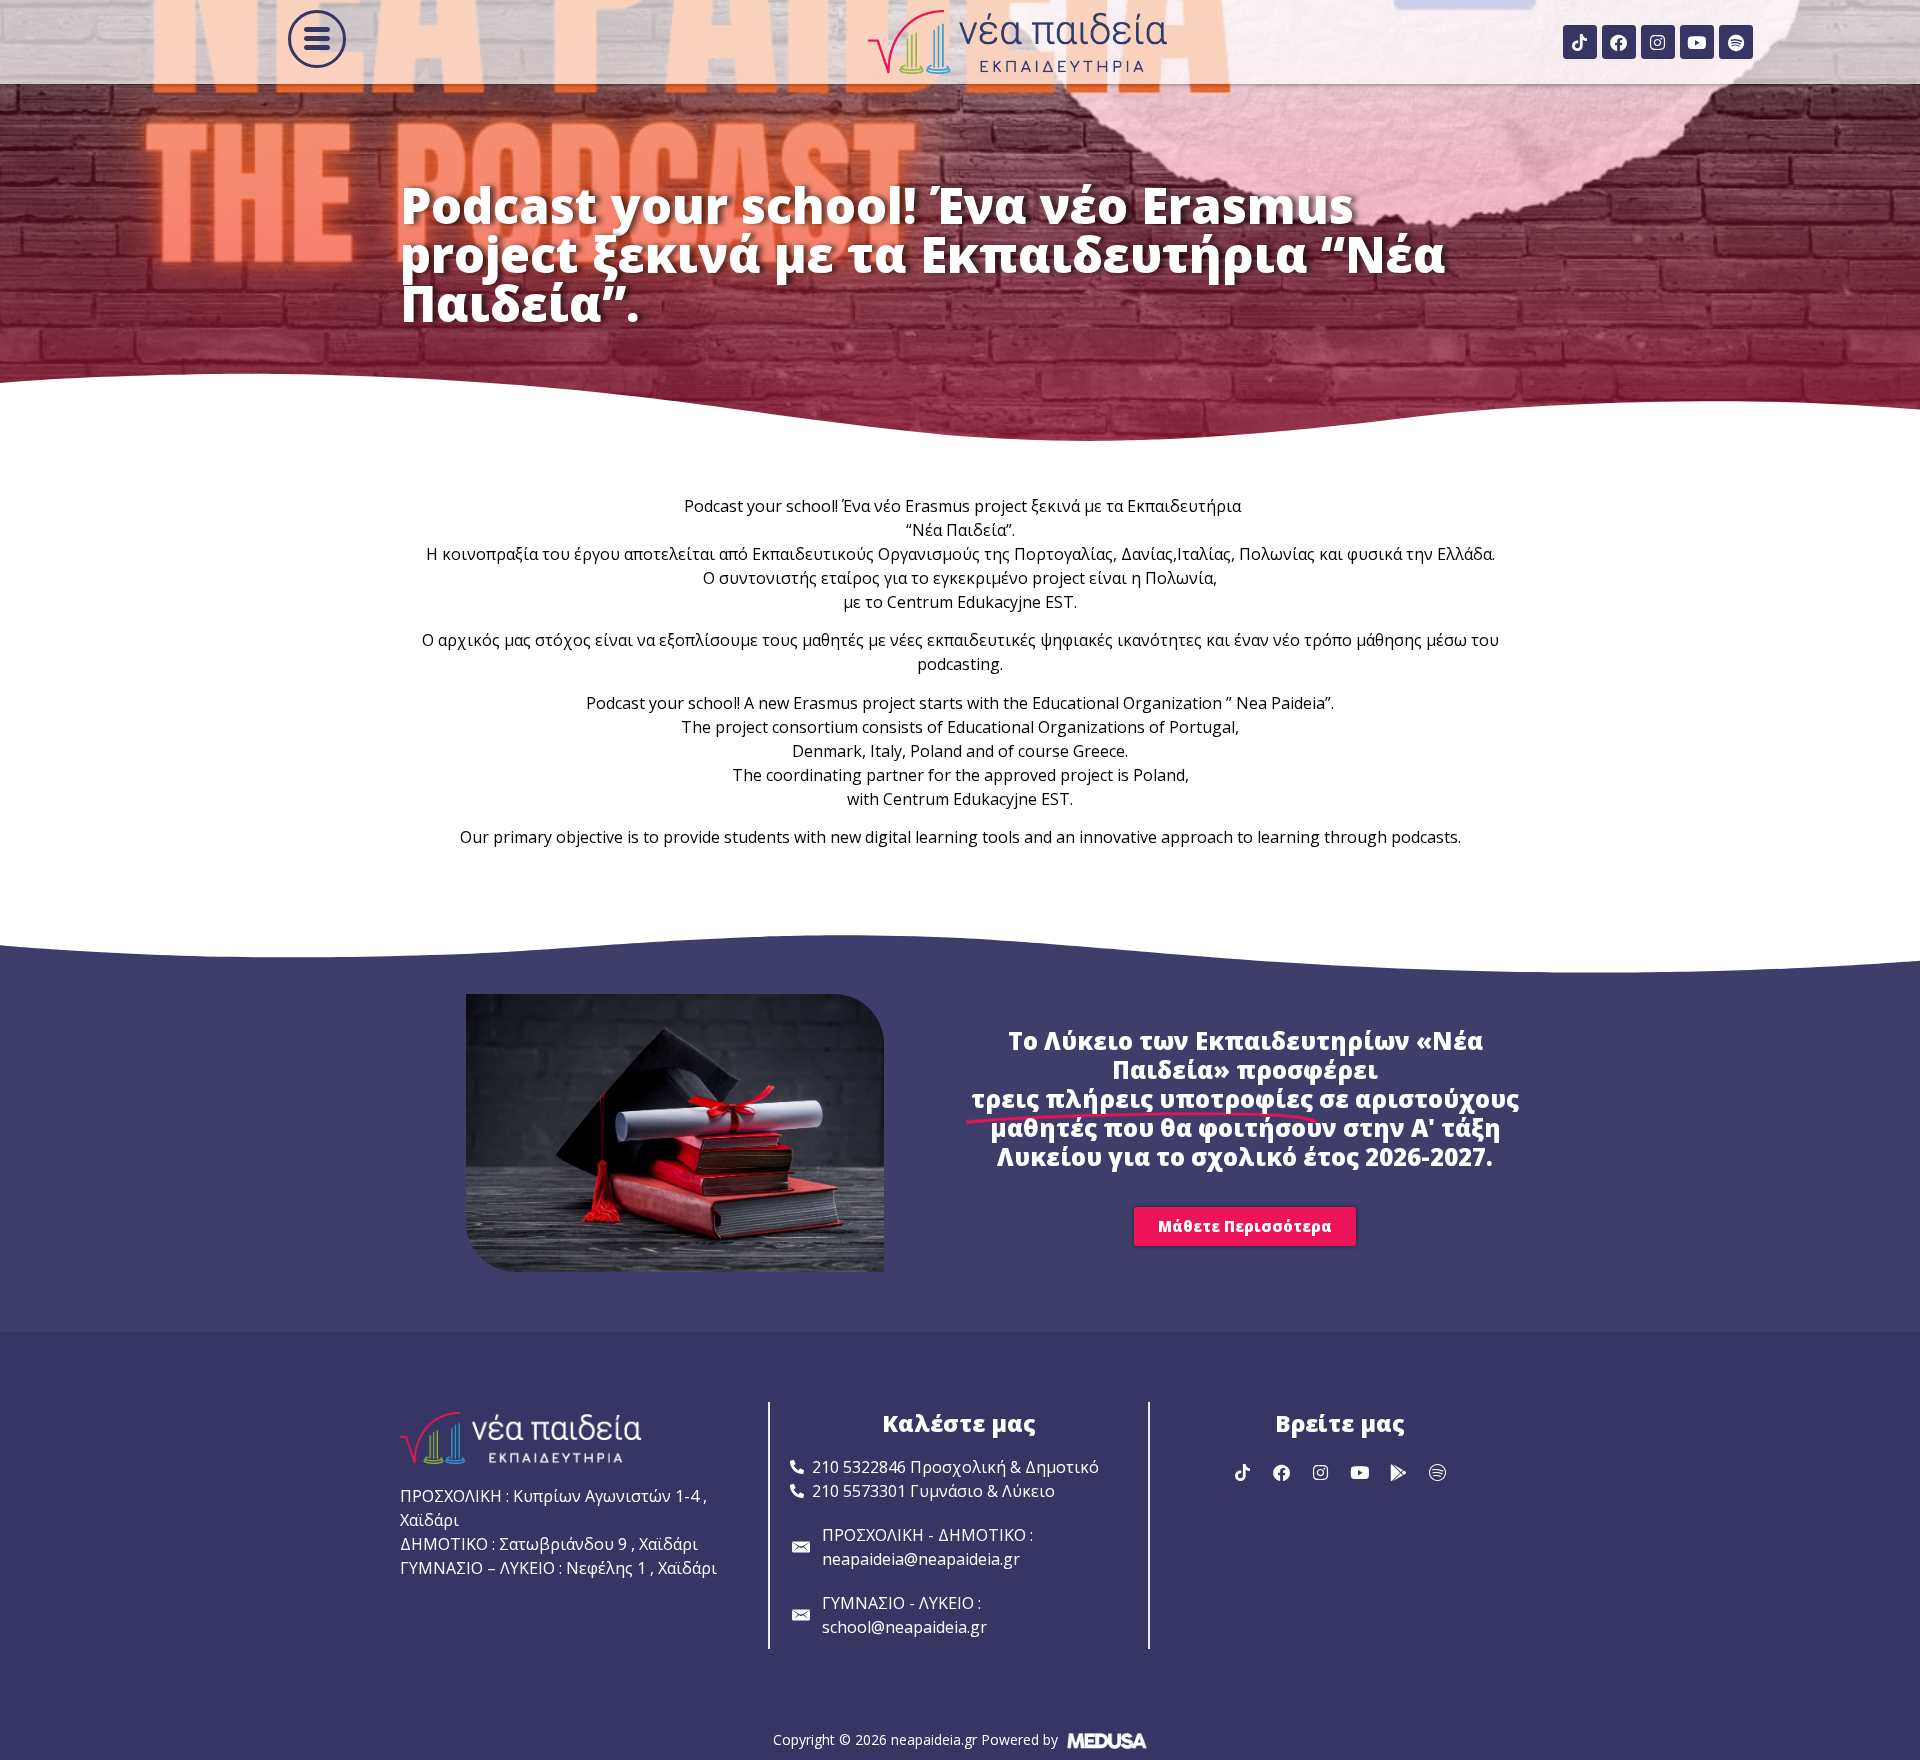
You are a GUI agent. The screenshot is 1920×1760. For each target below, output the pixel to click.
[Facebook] (1619, 42)
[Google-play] (1398, 1472)
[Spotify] (1736, 42)
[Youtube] (1697, 42)
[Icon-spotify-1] (1437, 1472)
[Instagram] (1658, 42)
